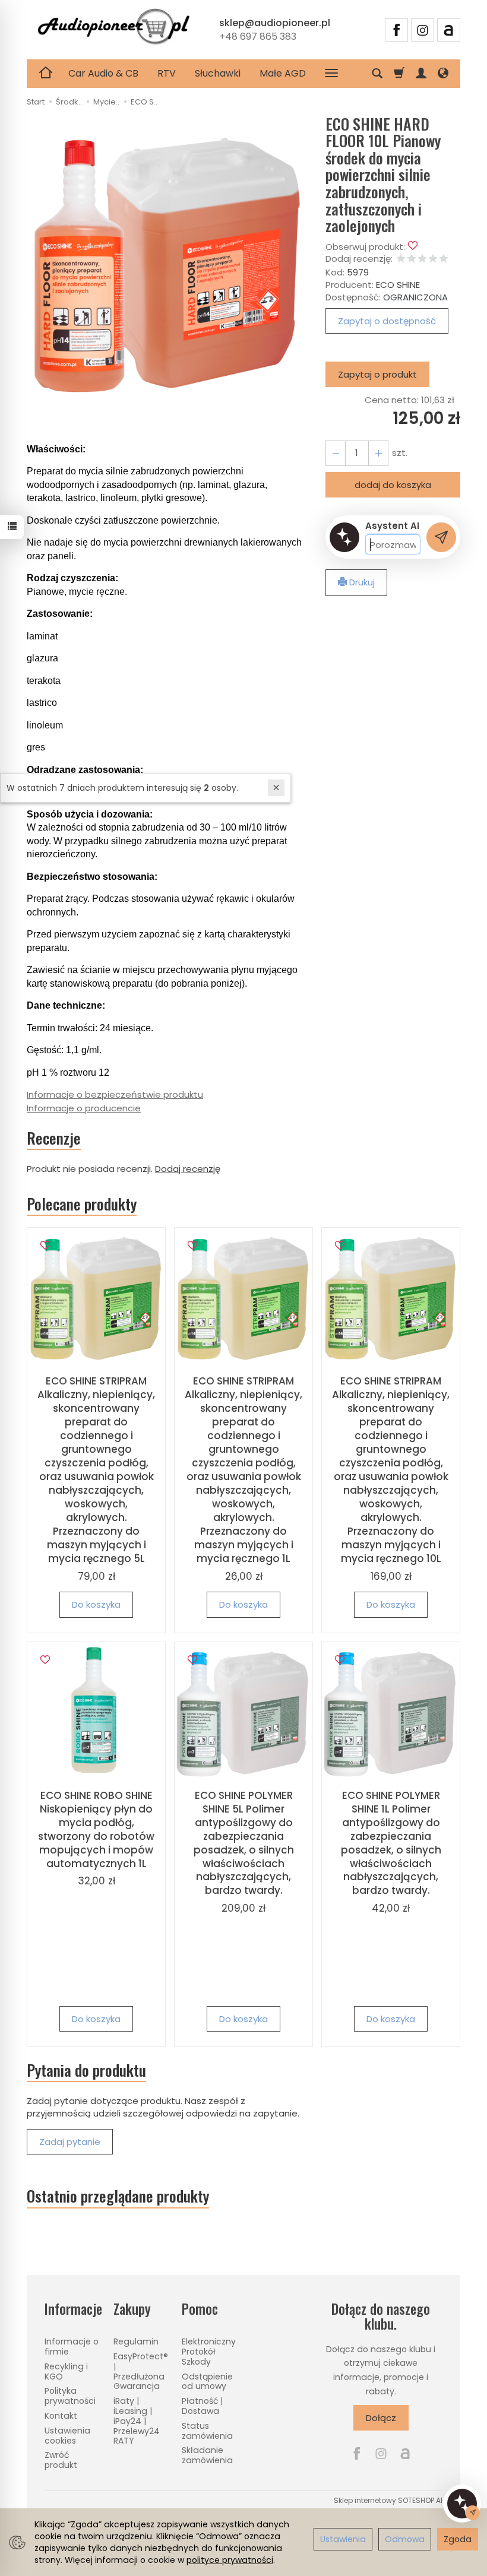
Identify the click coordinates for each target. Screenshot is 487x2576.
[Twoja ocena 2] (412, 259)
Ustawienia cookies (67, 2436)
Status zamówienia (207, 2431)
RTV (167, 73)
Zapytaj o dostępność (387, 321)
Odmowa (405, 2539)
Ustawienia (343, 2539)
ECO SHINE (398, 285)
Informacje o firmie (72, 2347)
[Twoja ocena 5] (444, 259)
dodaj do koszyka (393, 485)
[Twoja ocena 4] (433, 259)
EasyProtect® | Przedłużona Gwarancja (141, 2371)
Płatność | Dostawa (202, 2406)
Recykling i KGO (66, 2371)
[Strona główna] (113, 28)
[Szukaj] (377, 74)
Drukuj (361, 582)
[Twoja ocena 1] (401, 259)
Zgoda (458, 2539)
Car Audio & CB (103, 73)
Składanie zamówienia (207, 2455)
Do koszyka (96, 1604)
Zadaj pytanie (70, 2142)
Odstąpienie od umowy (207, 2382)
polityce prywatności (230, 2560)
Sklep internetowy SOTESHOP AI (388, 2500)
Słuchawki (218, 73)
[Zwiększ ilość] (336, 453)
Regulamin (136, 2341)
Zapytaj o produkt (377, 374)
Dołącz (381, 2418)
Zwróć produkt (61, 2460)
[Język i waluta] (443, 74)
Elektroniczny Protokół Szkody (209, 2352)
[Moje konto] (421, 74)
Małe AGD (283, 73)
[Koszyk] (399, 74)
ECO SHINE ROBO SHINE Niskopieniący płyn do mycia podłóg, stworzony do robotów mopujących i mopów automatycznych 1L (96, 1829)
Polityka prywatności (70, 2396)
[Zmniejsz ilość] (378, 453)
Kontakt (61, 2416)
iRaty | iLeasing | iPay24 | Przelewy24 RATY (137, 2421)
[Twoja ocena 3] (422, 259)
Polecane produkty (82, 1204)
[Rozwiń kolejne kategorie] (331, 74)
